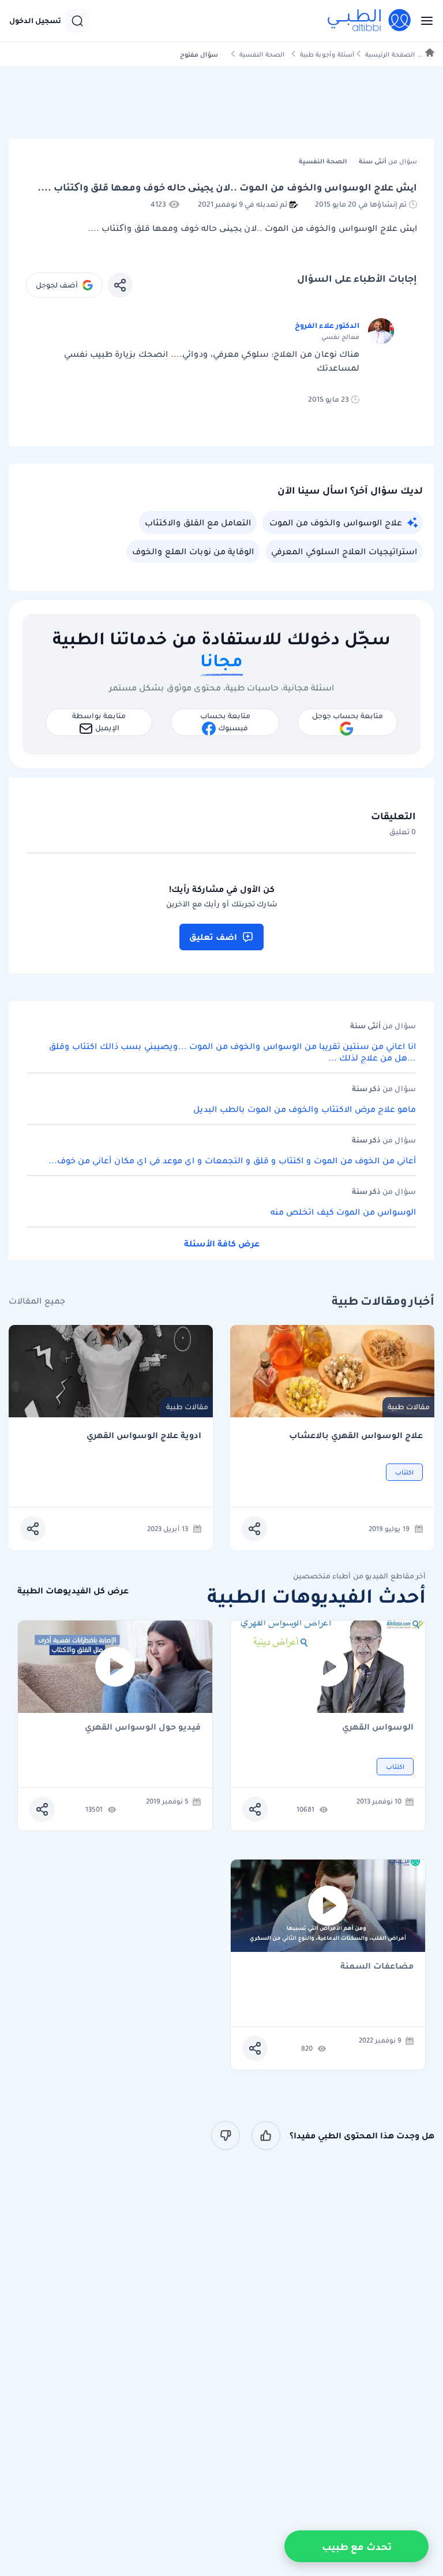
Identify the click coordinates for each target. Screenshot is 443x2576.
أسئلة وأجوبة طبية (327, 55)
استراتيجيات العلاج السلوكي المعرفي (344, 551)
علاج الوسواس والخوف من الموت (336, 522)
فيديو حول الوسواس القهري (143, 1728)
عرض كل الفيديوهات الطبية (73, 1591)
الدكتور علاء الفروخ (327, 325)
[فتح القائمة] (423, 21)
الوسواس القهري (378, 1728)
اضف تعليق (213, 937)
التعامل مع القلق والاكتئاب (198, 522)
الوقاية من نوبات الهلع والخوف (193, 551)
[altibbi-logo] (370, 21)
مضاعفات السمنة (377, 1967)
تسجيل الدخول (35, 21)
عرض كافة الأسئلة (222, 1244)
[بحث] (77, 21)
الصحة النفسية (262, 55)
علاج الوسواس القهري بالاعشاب (356, 1436)
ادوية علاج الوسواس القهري (144, 1436)
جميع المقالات (37, 1301)
